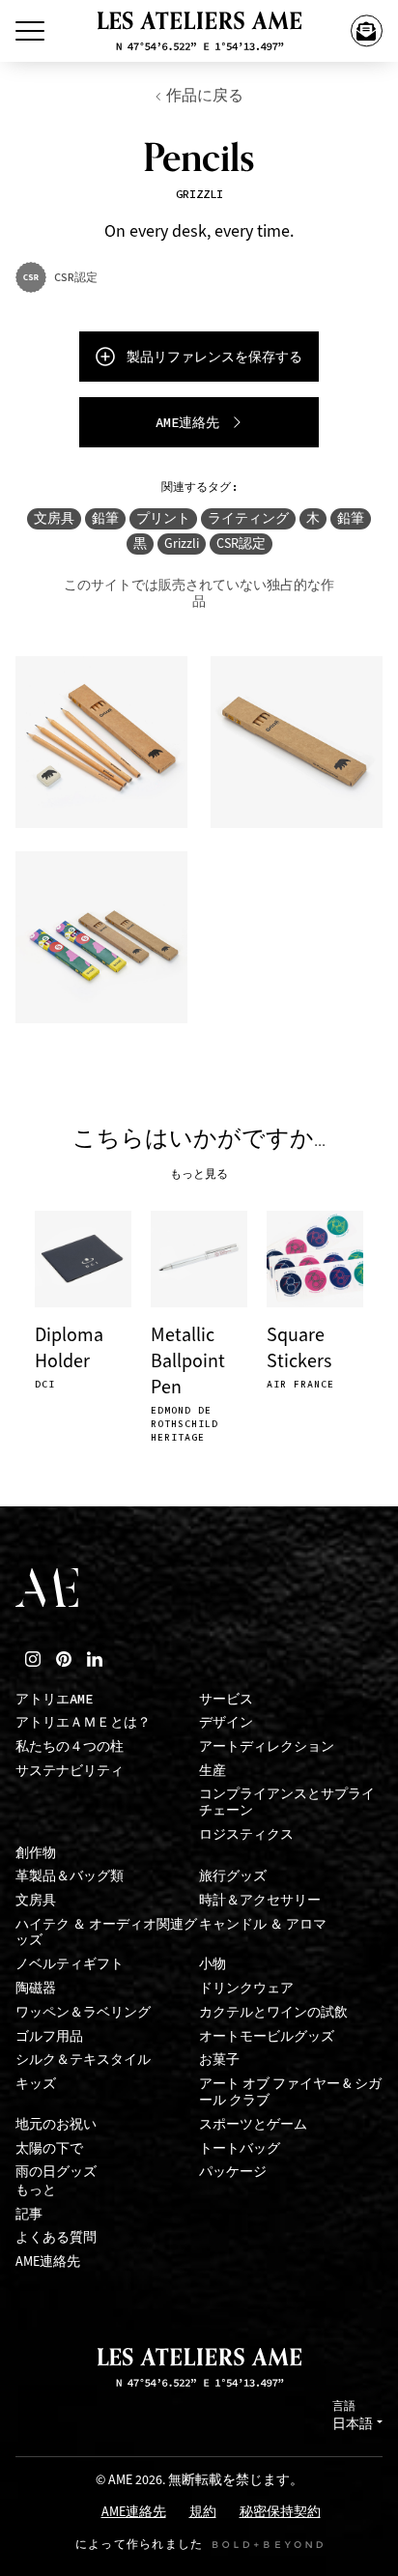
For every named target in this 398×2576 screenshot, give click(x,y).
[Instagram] (33, 1659)
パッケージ (233, 2172)
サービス (226, 1699)
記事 (29, 2214)
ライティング (248, 518)
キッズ (36, 2084)
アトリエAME (54, 1699)
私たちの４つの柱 (70, 1746)
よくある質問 (56, 2237)
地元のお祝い (56, 2124)
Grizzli (182, 544)
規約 (203, 2513)
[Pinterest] (64, 1659)
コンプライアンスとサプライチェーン (287, 1802)
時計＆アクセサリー (260, 1900)
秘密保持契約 (280, 2513)
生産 (213, 1771)
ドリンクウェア (246, 1988)
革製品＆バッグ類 (70, 1876)
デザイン (226, 1722)
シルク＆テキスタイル (83, 2060)
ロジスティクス (246, 1834)
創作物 (36, 1853)
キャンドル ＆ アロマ (263, 1924)
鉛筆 (105, 518)
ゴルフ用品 (49, 2036)
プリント (163, 518)
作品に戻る (205, 95)
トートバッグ (240, 2148)
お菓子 (219, 2060)
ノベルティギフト (70, 1964)
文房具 (54, 518)
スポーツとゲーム (253, 2124)
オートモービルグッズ (267, 2036)
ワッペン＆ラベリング (83, 2012)
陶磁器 (36, 1988)
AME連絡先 (48, 2261)
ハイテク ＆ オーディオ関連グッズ (106, 1932)
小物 (213, 1964)
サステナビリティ (70, 1771)
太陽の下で (49, 2148)
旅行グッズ (233, 1876)
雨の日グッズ (56, 2172)
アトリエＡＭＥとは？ (83, 1722)
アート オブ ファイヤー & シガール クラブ (290, 2092)
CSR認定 (241, 544)
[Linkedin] (95, 1659)
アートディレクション (267, 1746)
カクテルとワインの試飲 (273, 2012)
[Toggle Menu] (30, 31)
